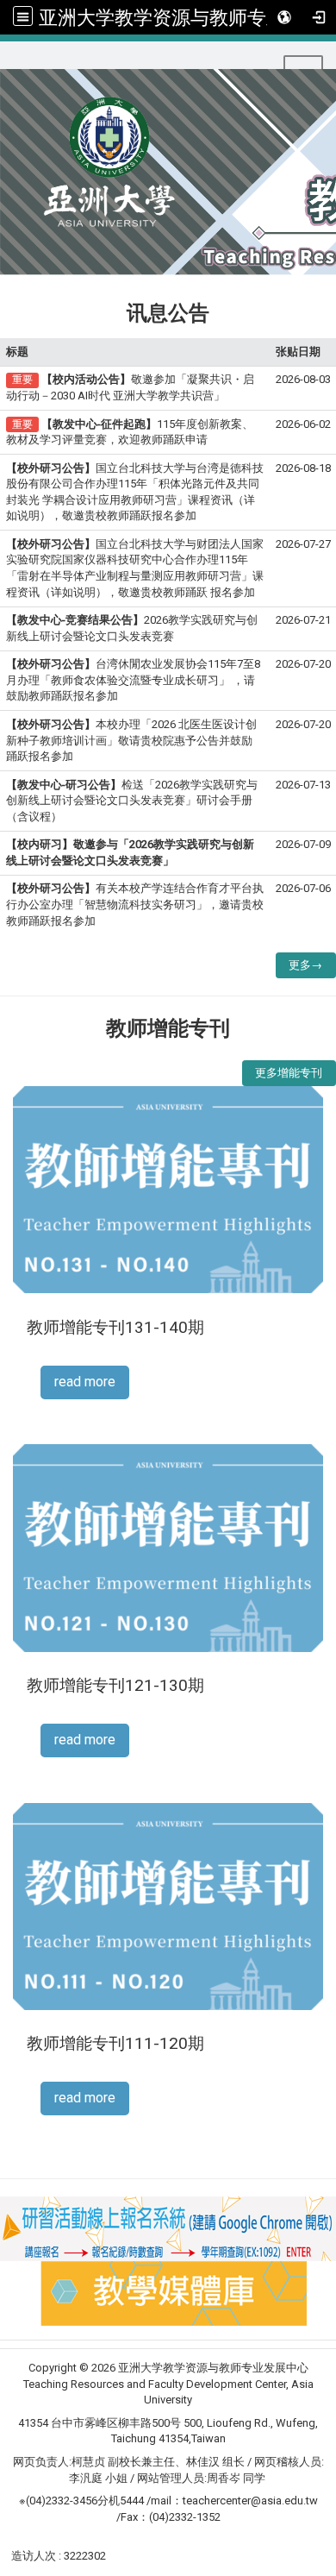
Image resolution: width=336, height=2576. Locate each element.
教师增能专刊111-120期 (115, 2043)
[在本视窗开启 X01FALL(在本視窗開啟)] (168, 2228)
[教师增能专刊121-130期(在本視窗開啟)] (168, 1547)
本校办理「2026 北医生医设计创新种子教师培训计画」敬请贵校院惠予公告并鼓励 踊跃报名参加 (131, 740)
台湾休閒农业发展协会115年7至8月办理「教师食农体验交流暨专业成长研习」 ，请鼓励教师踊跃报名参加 (133, 680)
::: (7, 63)
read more (85, 1382)
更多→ (305, 965)
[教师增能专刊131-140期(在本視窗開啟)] (168, 1188)
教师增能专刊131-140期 (115, 1327)
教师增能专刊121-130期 (115, 1685)
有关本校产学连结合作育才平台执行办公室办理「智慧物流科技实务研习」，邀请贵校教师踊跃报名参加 (135, 904)
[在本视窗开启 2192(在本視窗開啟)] (174, 2293)
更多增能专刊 (289, 1073)
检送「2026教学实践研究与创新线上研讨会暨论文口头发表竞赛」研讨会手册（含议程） (132, 801)
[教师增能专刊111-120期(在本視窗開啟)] (168, 1905)
